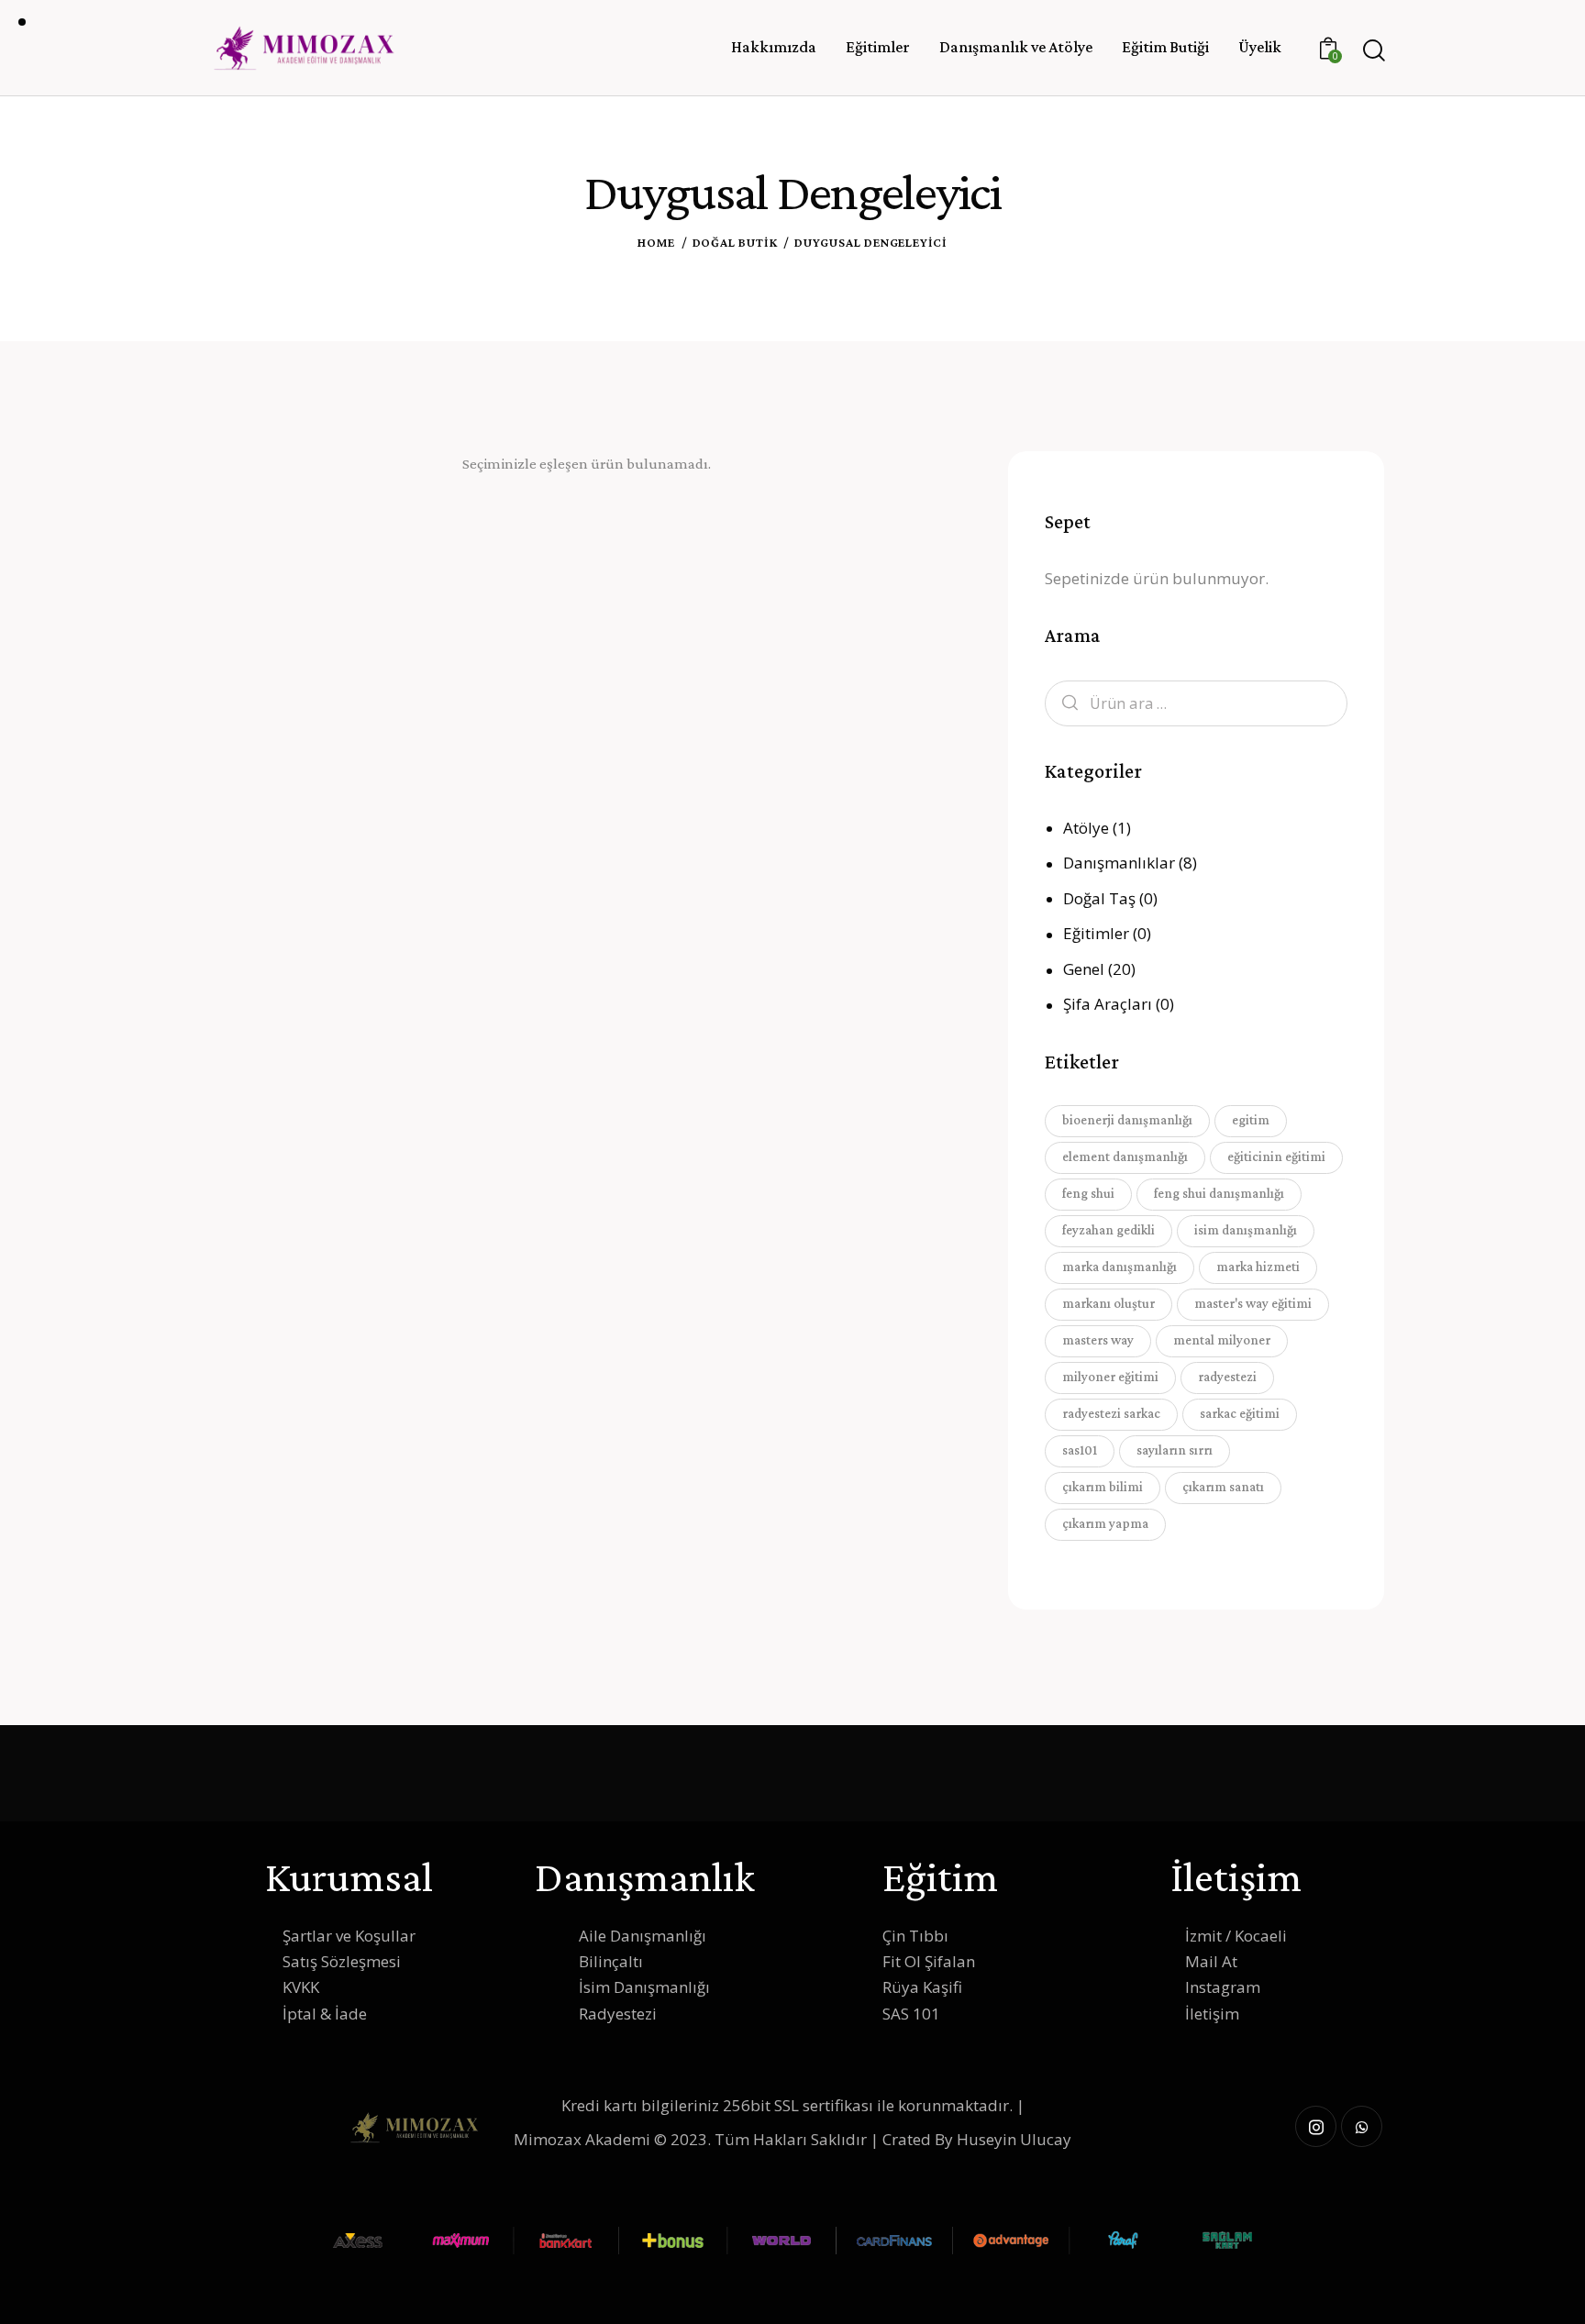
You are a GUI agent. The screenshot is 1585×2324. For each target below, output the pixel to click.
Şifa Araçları (1108, 1004)
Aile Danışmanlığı (643, 1936)
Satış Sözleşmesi (342, 1961)
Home (656, 242)
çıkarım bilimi (1103, 1487)
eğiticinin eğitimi (1276, 1156)
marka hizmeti (1258, 1267)
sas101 (1080, 1450)
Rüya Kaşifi (922, 1987)
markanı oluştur (1108, 1303)
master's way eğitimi (1253, 1303)
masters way (1098, 1340)
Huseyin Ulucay (1014, 2139)
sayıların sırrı (1175, 1450)
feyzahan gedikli (1108, 1230)
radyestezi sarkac (1111, 1413)
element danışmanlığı (1125, 1156)
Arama (1065, 704)
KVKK (301, 1987)
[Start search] (1373, 51)
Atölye (1086, 828)
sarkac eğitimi (1240, 1413)
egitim (1251, 1120)
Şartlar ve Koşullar (349, 1936)
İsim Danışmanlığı (644, 1987)
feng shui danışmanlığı (1219, 1193)
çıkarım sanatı (1223, 1487)
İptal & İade (325, 2014)
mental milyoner (1222, 1340)
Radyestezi (618, 2014)
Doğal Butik (735, 242)
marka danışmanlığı (1119, 1267)
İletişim (1212, 2014)
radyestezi (1227, 1377)
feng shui (1088, 1193)
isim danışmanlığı (1246, 1230)
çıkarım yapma (1105, 1523)
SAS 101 (911, 2014)
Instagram (1223, 1987)
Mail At (1211, 1961)
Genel (1084, 969)
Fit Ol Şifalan (929, 1961)
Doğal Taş (1099, 898)
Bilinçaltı (611, 1961)
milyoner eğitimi (1110, 1377)
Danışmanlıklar (1119, 863)
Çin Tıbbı (915, 1936)
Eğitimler (1096, 933)
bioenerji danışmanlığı (1127, 1120)
